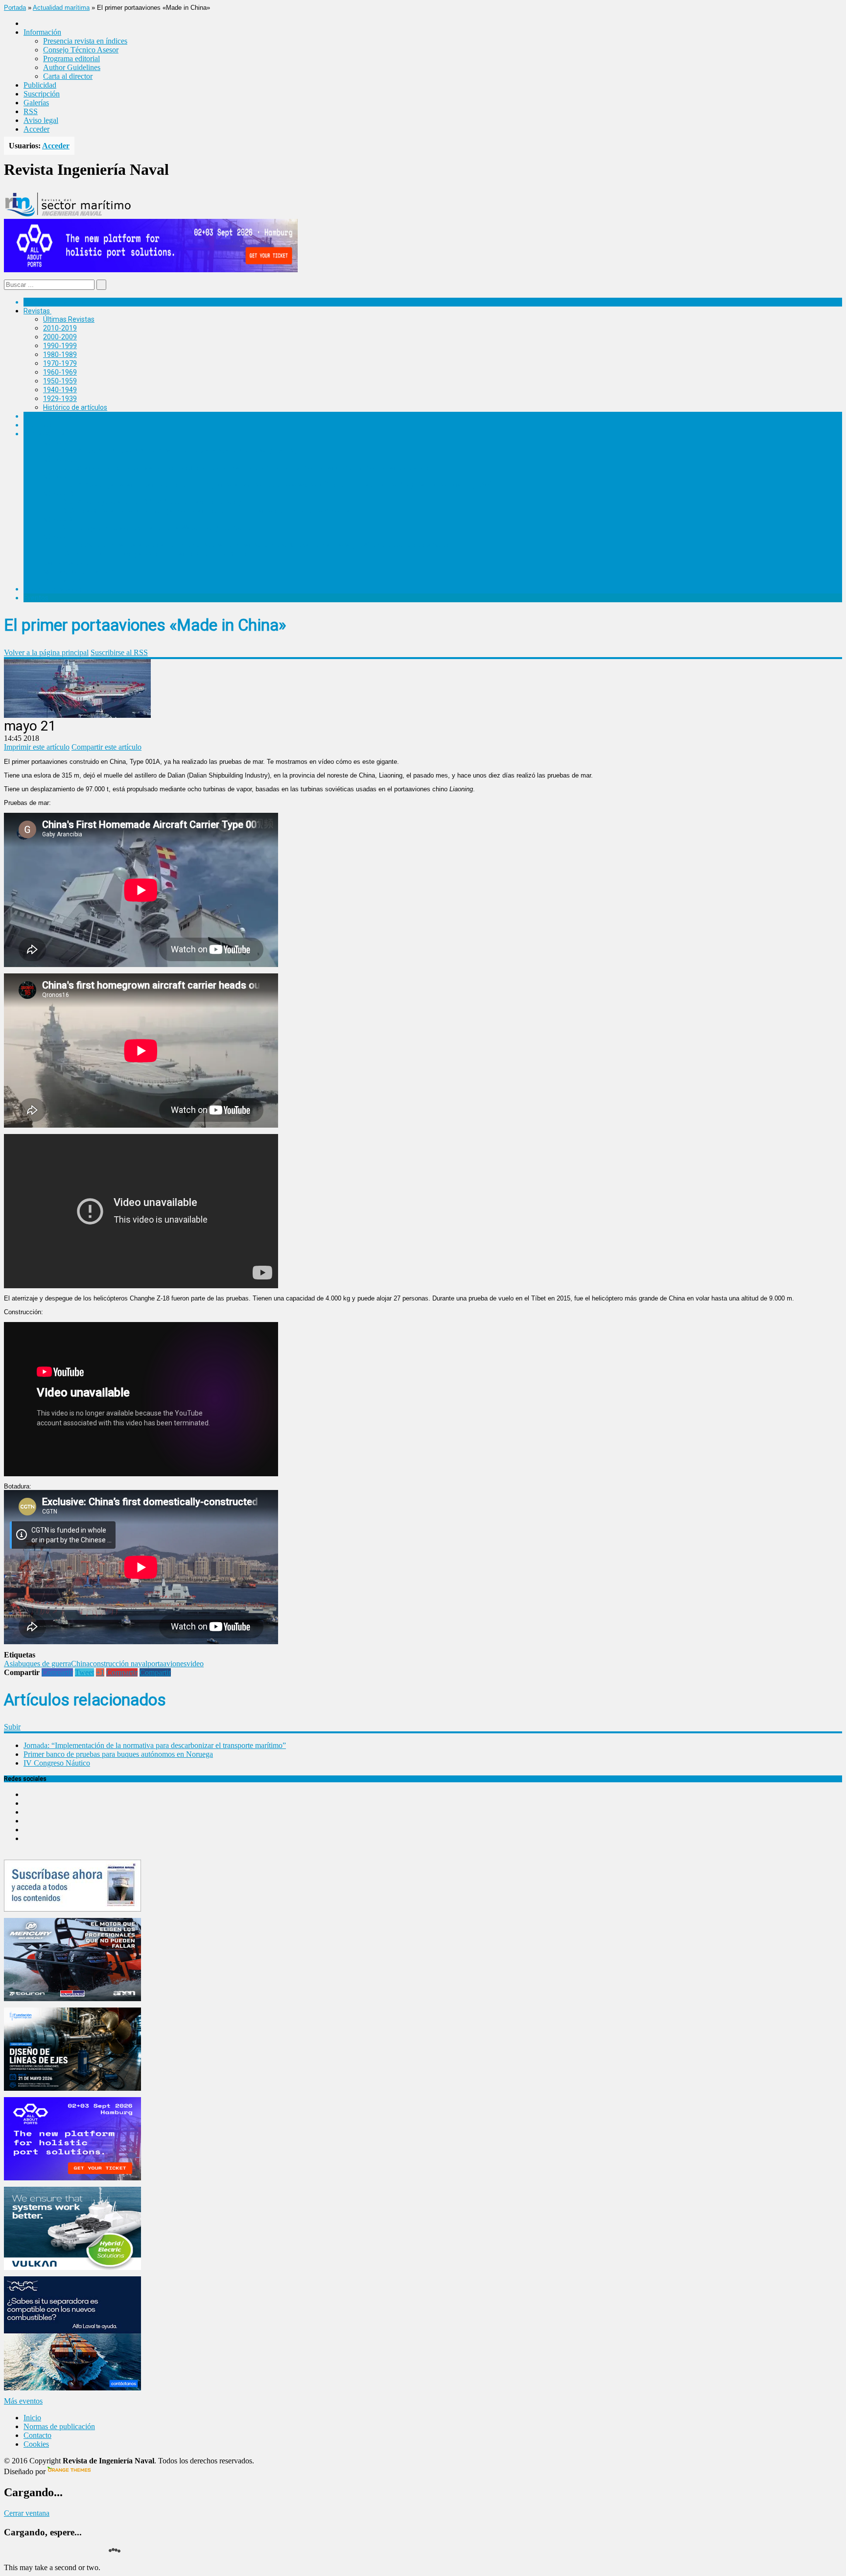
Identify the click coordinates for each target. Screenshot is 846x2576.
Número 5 (58, 459)
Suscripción (42, 94)
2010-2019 (60, 328)
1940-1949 (60, 390)
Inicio (32, 2418)
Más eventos (23, 2401)
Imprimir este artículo (37, 747)
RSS (31, 111)
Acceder (36, 129)
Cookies (36, 2444)
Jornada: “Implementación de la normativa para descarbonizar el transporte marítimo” (155, 1745)
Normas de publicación (78, 571)
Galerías (36, 103)
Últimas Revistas (69, 319)
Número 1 (58, 537)
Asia (11, 1664)
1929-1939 (60, 399)
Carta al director (68, 76)
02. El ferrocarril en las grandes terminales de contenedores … (157, 554)
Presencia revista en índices (85, 41)
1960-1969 (60, 372)
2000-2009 (60, 337)
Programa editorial (71, 59)
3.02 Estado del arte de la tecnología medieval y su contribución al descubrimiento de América (207, 511)
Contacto (37, 2435)
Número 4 (58, 476)
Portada (15, 8)
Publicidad (40, 85)
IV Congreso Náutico (57, 1763)
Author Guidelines (72, 67)
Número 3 (58, 494)
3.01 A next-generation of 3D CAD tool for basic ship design (154, 502)
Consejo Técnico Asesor (81, 50)
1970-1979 (60, 363)
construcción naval (118, 1664)
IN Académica (45, 434)
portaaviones (167, 1664)
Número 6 (58, 442)
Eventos (36, 598)
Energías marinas (50, 416)
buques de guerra (45, 1664)
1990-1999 (60, 346)
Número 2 (58, 520)
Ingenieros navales (52, 589)
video (195, 1664)
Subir (12, 1727)
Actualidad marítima (61, 8)
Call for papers (66, 563)
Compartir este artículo (106, 747)
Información (62, 580)
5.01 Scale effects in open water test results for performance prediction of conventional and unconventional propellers (246, 468)
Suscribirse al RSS (119, 652)
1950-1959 (60, 381)
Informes (38, 425)
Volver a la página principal (46, 652)
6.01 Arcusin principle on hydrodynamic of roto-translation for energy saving (180, 450)
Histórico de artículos (75, 407)
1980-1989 (60, 354)
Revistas (37, 311)
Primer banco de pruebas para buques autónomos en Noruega (118, 1754)
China (80, 1664)
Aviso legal (41, 120)
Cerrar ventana (27, 2513)
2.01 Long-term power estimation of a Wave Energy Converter (158, 528)
